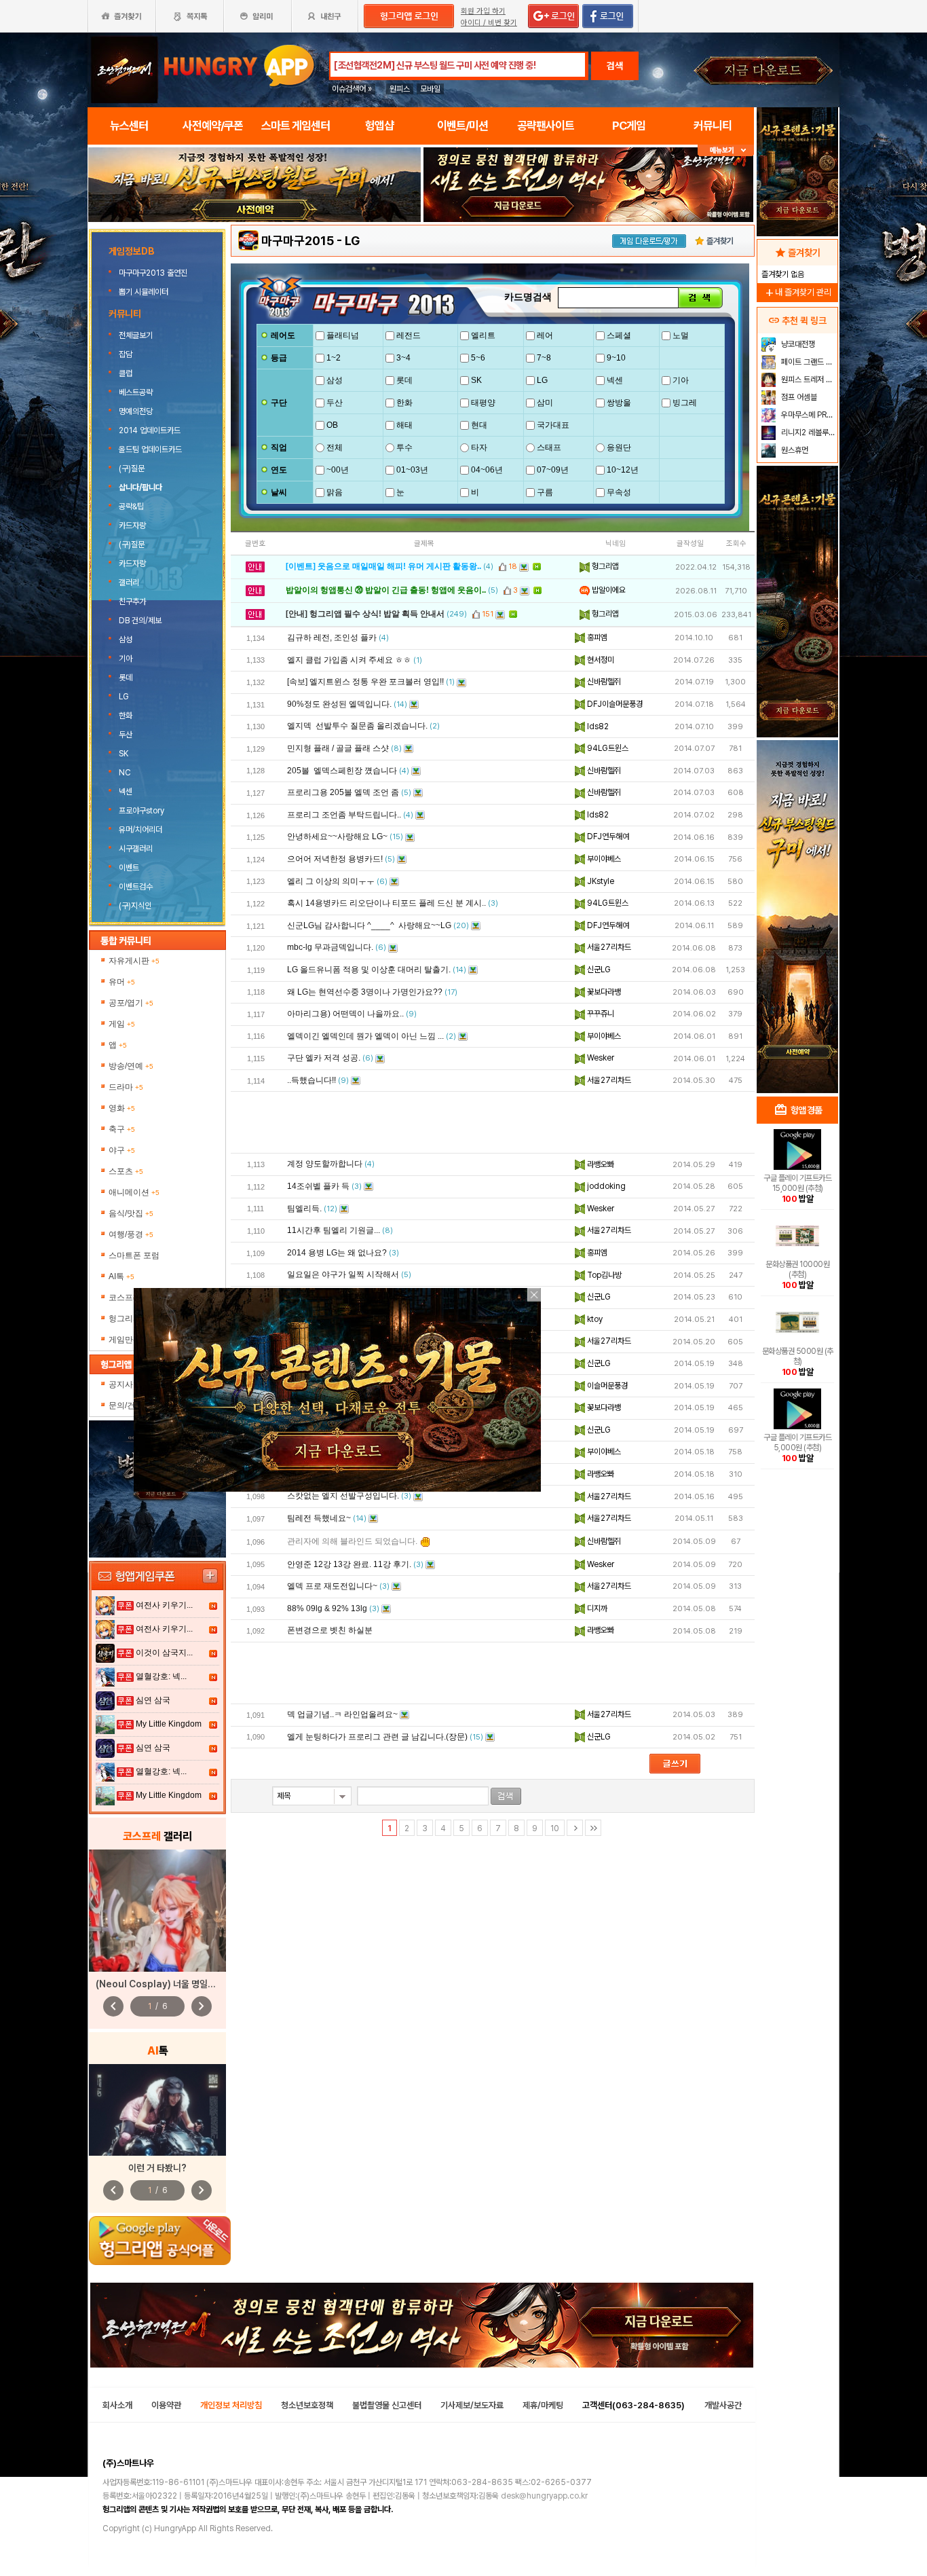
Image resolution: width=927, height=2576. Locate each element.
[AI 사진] (157, 2110)
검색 (615, 66)
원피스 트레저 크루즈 (808, 380)
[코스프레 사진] (157, 1911)
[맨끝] (593, 1828)
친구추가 (132, 602)
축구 (122, 1129)
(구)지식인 (136, 906)
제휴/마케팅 (543, 2405)
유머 (122, 982)
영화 (122, 1108)
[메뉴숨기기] (726, 150)
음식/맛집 (131, 1213)
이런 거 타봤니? (157, 2168)
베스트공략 (136, 392)
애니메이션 (134, 1192)
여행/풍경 (131, 1234)
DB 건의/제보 (140, 621)
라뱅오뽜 (600, 1164)
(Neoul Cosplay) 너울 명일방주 (160, 1984)
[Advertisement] (254, 259)
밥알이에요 (608, 590)
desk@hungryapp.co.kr (544, 2496)
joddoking (605, 1186)
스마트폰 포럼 (134, 1255)
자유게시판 (134, 961)
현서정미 (600, 660)
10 (555, 1828)
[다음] (575, 1828)
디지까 (596, 1608)
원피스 (400, 89)
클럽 (126, 373)
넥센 (126, 792)
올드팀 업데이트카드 (150, 449)
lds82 (597, 726)
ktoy (594, 1319)
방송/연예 (131, 1066)
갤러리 (129, 583)
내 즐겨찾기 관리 (797, 292)
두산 (126, 735)
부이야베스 (603, 859)
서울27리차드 (608, 947)
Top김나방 (603, 1275)
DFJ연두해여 (607, 836)
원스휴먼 (794, 450)
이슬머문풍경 (606, 1386)
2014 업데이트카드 (150, 430)
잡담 (126, 354)
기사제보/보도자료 (472, 2405)
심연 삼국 (153, 1700)
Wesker (600, 1058)
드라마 (126, 1087)
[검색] (700, 298)
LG (124, 697)
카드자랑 (132, 526)
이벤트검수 (136, 887)
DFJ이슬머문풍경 (614, 704)
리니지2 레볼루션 (807, 433)
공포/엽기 (131, 1003)
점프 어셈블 (798, 397)
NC (125, 773)
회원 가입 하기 (483, 11)
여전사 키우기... (164, 1605)
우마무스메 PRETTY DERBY (808, 415)
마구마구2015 (298, 241)
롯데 (126, 678)
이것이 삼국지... (164, 1653)
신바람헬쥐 (603, 682)
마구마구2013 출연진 (154, 273)
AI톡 (121, 1276)
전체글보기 (136, 335)
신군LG (598, 970)
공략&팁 (131, 507)
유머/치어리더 (140, 830)
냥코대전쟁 (797, 344)
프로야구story (141, 811)
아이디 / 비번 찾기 (489, 23)
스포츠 (126, 1171)
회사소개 (117, 2405)
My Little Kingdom (169, 1724)
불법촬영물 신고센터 (387, 2405)
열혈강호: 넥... (161, 1676)
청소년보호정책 (307, 2405)
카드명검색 (528, 297)
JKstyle (600, 881)
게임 (122, 1024)
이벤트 (129, 868)
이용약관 (166, 2405)
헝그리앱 (604, 566)
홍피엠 (596, 638)
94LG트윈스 (607, 748)
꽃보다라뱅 (603, 992)
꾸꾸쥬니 (600, 1014)
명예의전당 (136, 411)
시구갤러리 (136, 849)
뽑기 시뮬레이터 (145, 292)
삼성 (126, 640)
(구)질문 (132, 468)
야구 (122, 1150)
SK (124, 754)
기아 (126, 659)
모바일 (430, 89)
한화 (126, 716)
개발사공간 (723, 2405)
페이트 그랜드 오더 (808, 362)
